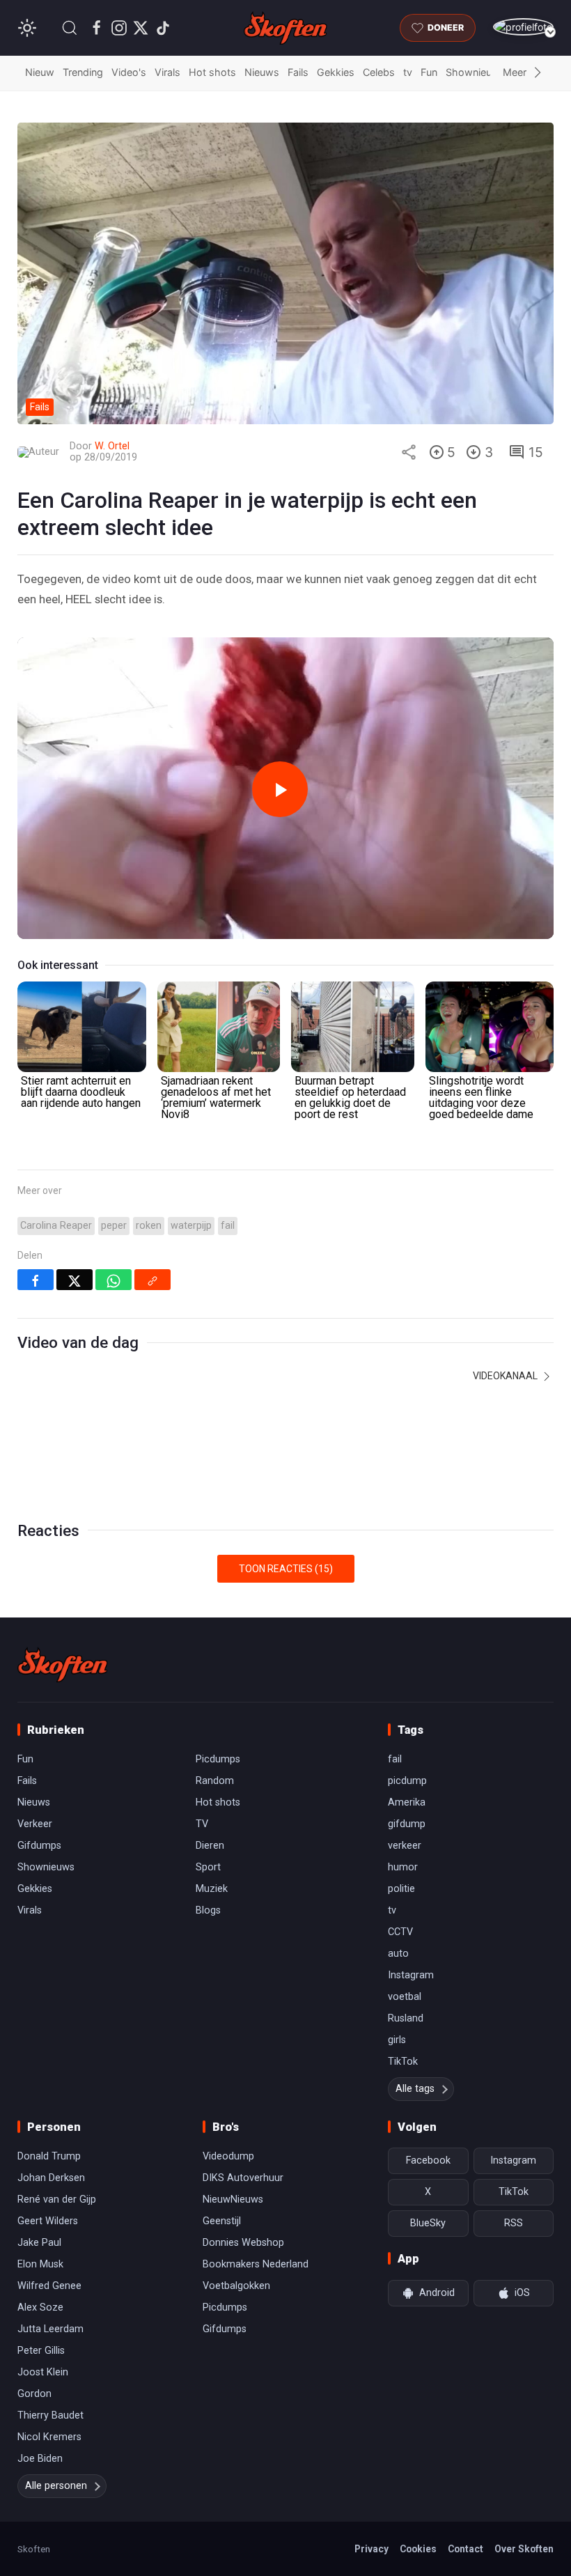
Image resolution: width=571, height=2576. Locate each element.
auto (398, 1954)
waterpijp (191, 1226)
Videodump (228, 2156)
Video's (129, 72)
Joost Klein (43, 2372)
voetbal (405, 1997)
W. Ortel (112, 446)
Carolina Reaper (56, 1226)
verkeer (405, 1846)
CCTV (400, 1932)
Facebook (428, 2160)
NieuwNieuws (233, 2199)
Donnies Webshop (243, 2243)
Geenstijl (222, 2221)
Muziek (212, 1889)
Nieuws (262, 72)
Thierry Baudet (50, 2415)
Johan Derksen (51, 2178)
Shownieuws (476, 72)
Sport (208, 1867)
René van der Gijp (57, 2199)
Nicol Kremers (49, 2437)
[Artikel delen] (409, 452)
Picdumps (218, 1759)
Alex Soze (40, 2307)
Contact (466, 2549)
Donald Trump (49, 2156)
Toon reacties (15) (286, 1569)
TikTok (403, 2062)
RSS (514, 2223)
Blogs (208, 1910)
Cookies (418, 2549)
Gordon (34, 2394)
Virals (167, 72)
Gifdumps (39, 1846)
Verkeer (35, 1824)
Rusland (406, 2018)
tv (408, 72)
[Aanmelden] (523, 27)
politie (401, 1889)
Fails (298, 72)
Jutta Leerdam (50, 2329)
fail (228, 1226)
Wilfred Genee (49, 2286)
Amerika (407, 1802)
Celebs (379, 72)
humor (403, 1867)
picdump (407, 1781)
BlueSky (428, 2223)
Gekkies (336, 72)
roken (149, 1226)
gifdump (407, 1824)
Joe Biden (40, 2459)
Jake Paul (39, 2243)
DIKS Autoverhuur (243, 2178)
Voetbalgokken (236, 2286)
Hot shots (212, 72)
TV (202, 1824)
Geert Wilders (48, 2221)
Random (215, 1781)
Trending (83, 72)
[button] (70, 28)
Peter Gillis (41, 2351)
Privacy (371, 2549)
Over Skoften (524, 2549)
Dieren (210, 1846)
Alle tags (415, 2089)
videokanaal (506, 1376)
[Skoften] (63, 1665)
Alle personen (56, 2486)
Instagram (411, 1975)
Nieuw (40, 72)
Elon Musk (40, 2264)
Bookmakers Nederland (256, 2264)
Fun (429, 72)
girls (397, 2040)
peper (114, 1226)
